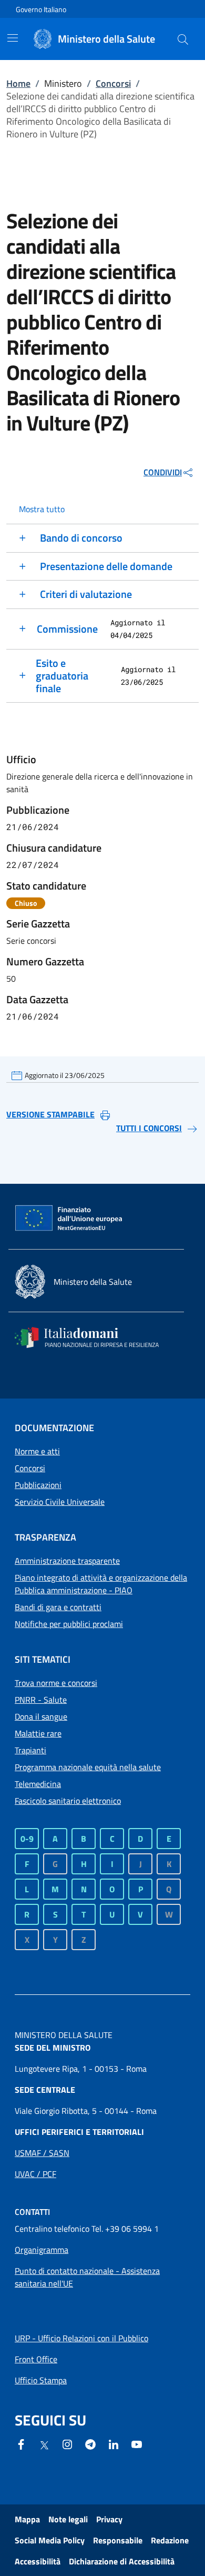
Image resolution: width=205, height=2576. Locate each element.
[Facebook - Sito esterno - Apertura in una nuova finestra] (21, 2443)
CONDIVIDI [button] (163, 472)
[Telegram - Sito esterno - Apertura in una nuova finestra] (90, 2443)
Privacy (109, 2519)
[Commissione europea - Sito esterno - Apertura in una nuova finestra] (69, 1219)
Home (18, 83)
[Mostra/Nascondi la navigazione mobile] (13, 38)
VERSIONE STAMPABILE (50, 1114)
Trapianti (30, 1750)
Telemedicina (38, 1784)
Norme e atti (37, 1451)
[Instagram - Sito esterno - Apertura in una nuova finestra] (67, 2443)
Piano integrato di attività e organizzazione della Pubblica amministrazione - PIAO (101, 1584)
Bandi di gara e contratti (58, 1607)
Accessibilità (38, 2561)
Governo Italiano (41, 9)
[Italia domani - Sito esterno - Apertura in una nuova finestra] (94, 1337)
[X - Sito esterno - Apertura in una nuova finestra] (44, 2444)
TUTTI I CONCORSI (149, 1128)
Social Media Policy (50, 2540)
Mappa (27, 2519)
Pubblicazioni (38, 1485)
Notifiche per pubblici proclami (69, 1624)
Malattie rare (38, 1733)
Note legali (68, 2519)
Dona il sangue (41, 1716)
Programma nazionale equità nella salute (88, 1767)
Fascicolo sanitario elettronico (68, 1801)
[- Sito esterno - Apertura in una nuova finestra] (137, 2443)
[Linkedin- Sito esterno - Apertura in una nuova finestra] (114, 2443)
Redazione (170, 2540)
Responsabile (118, 2540)
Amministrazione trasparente (67, 1561)
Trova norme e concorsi (56, 1683)
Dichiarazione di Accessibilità (122, 2561)
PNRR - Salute (41, 1700)
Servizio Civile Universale (60, 1502)
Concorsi (113, 83)
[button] (183, 39)
